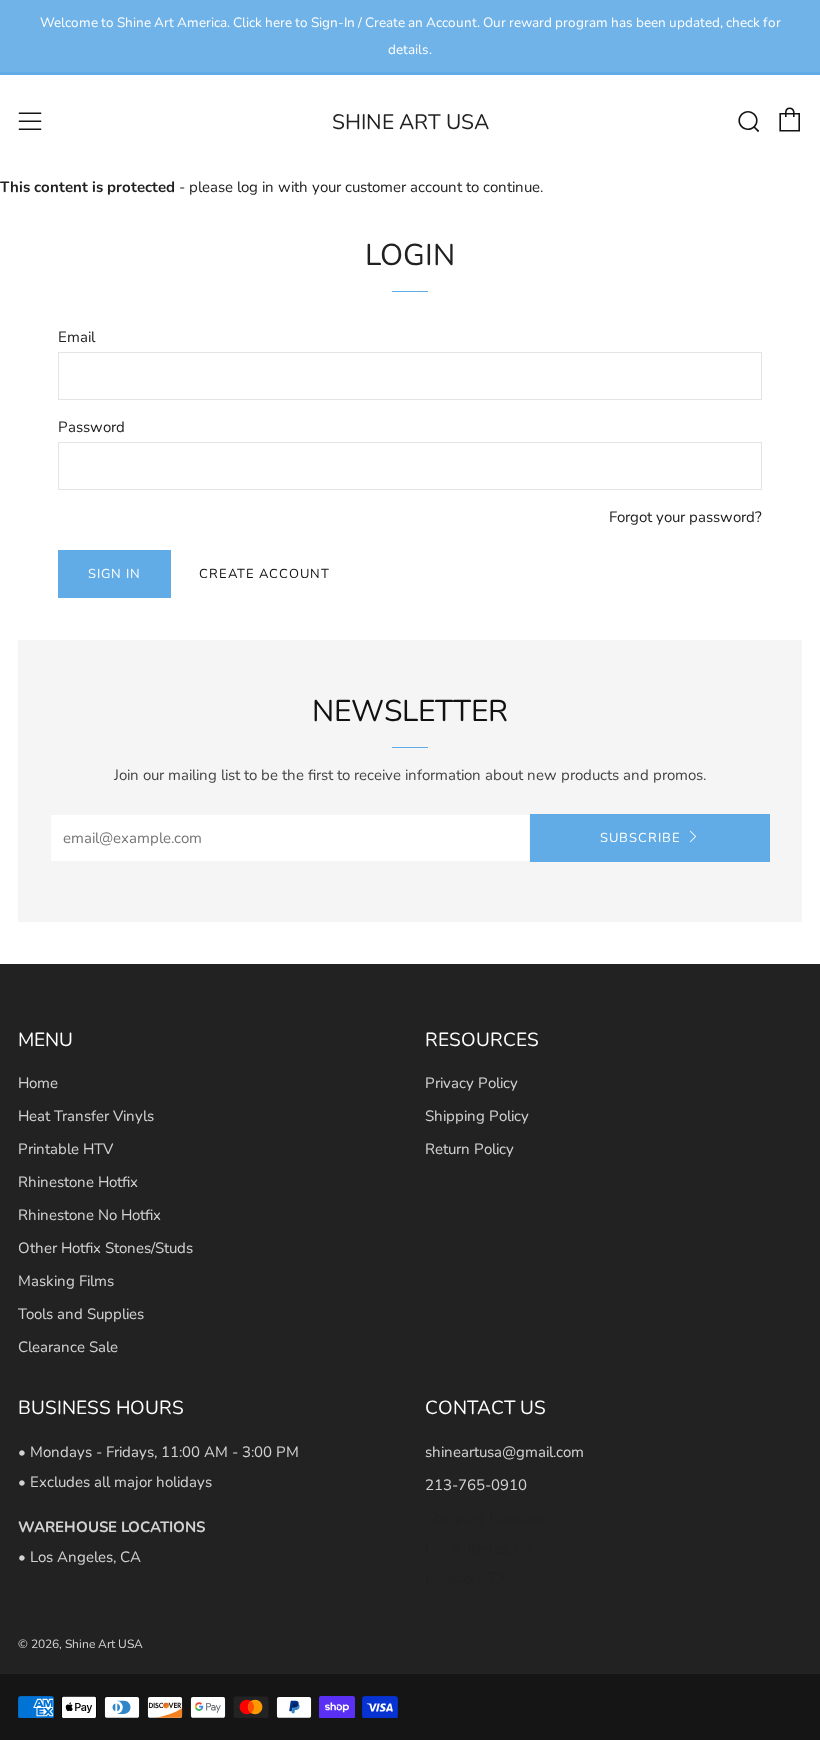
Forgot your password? (685, 517)
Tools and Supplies (81, 1314)
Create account (264, 574)
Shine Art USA (410, 122)
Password (91, 427)
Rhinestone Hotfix (78, 1182)
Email (76, 337)
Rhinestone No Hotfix (89, 1215)
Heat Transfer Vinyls (86, 1116)
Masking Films (66, 1281)
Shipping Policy (477, 1116)
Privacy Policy (471, 1083)
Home (38, 1083)
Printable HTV (65, 1149)
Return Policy (469, 1149)
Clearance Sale (68, 1347)
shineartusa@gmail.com (504, 1452)
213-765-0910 (476, 1485)
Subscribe (640, 838)
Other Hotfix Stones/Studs (105, 1248)
